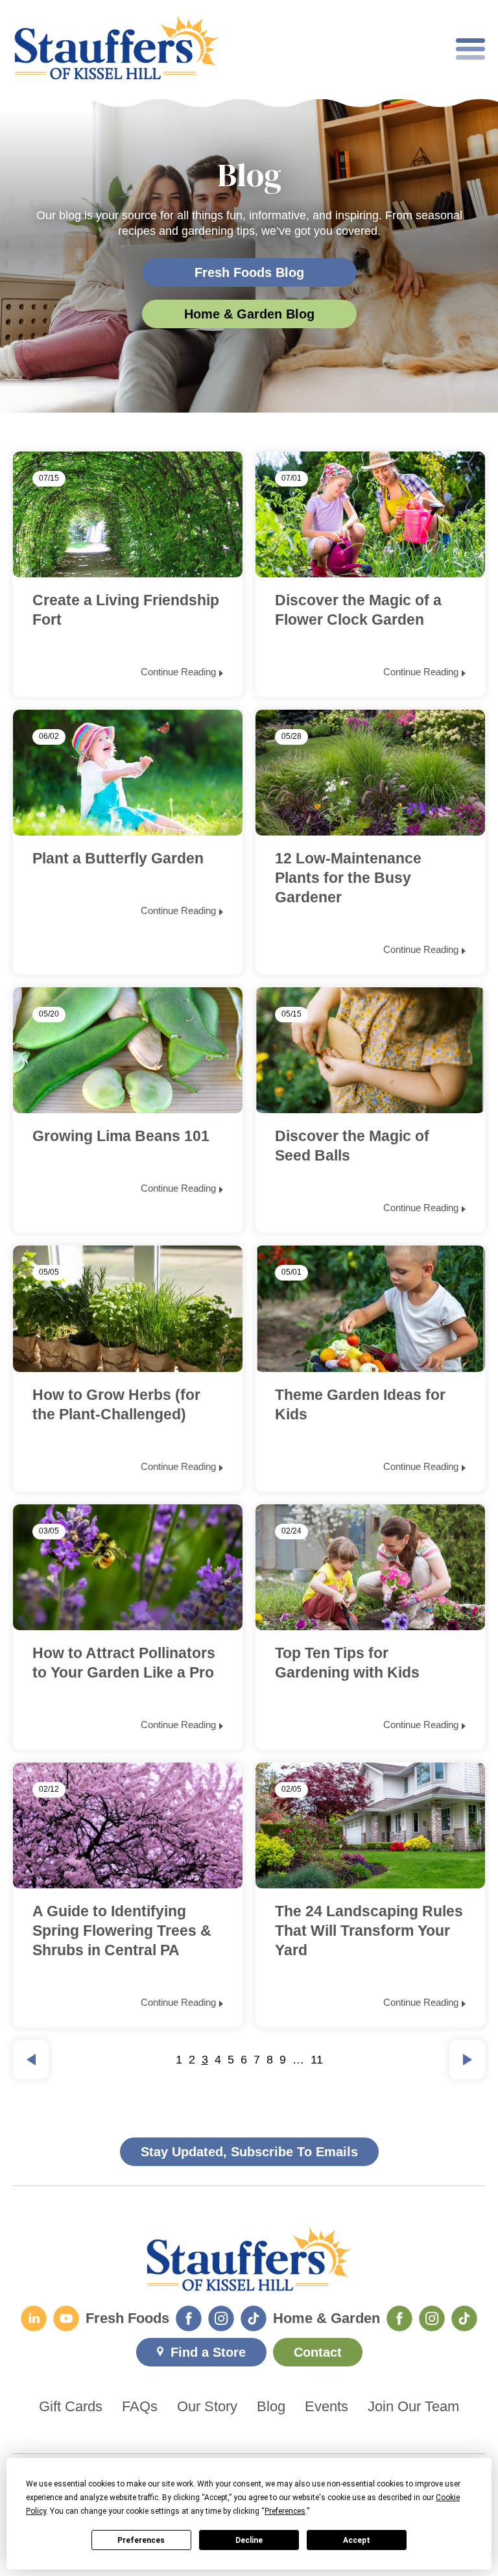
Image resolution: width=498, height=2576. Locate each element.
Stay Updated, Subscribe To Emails (249, 2152)
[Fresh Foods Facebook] (189, 2318)
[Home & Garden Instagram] (432, 2318)
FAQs (140, 2407)
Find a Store (208, 2352)
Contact (318, 2352)
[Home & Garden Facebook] (399, 2318)
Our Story (207, 2407)
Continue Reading (178, 672)
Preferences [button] (285, 2511)
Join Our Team (413, 2407)
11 (317, 2060)
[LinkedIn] (34, 2318)
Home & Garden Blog (249, 314)
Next (467, 2060)
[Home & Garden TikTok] (464, 2318)
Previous (31, 2060)
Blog (271, 2407)
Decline (249, 2540)
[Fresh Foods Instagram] (221, 2318)
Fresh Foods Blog (249, 272)
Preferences (141, 2540)
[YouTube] (66, 2318)
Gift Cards (71, 2407)
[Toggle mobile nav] (470, 49)
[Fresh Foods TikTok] (254, 2318)
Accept (357, 2540)
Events (326, 2407)
